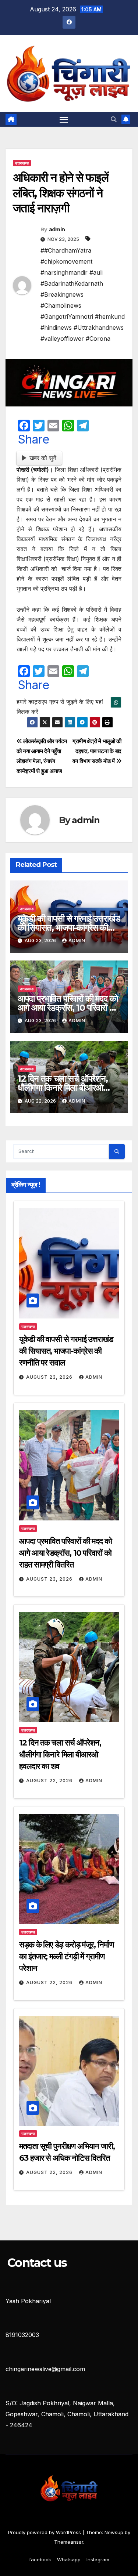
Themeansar (69, 2542)
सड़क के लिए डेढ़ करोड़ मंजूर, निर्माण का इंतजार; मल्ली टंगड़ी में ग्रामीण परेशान (66, 1956)
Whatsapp (69, 2559)
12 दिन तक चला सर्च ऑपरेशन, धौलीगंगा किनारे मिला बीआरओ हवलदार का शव (63, 1088)
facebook (40, 2559)
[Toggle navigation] (64, 119)
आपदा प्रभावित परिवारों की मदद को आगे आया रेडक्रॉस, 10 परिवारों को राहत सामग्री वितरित (68, 1008)
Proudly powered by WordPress (45, 2532)
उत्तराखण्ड (22, 163)
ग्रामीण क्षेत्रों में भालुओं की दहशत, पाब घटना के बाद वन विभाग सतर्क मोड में (97, 751)
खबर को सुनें (43, 458)
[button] (114, 119)
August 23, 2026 (50, 1377)
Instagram (98, 2559)
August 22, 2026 (50, 1781)
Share (34, 439)
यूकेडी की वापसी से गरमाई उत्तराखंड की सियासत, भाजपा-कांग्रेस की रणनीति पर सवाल (69, 928)
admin (57, 229)
